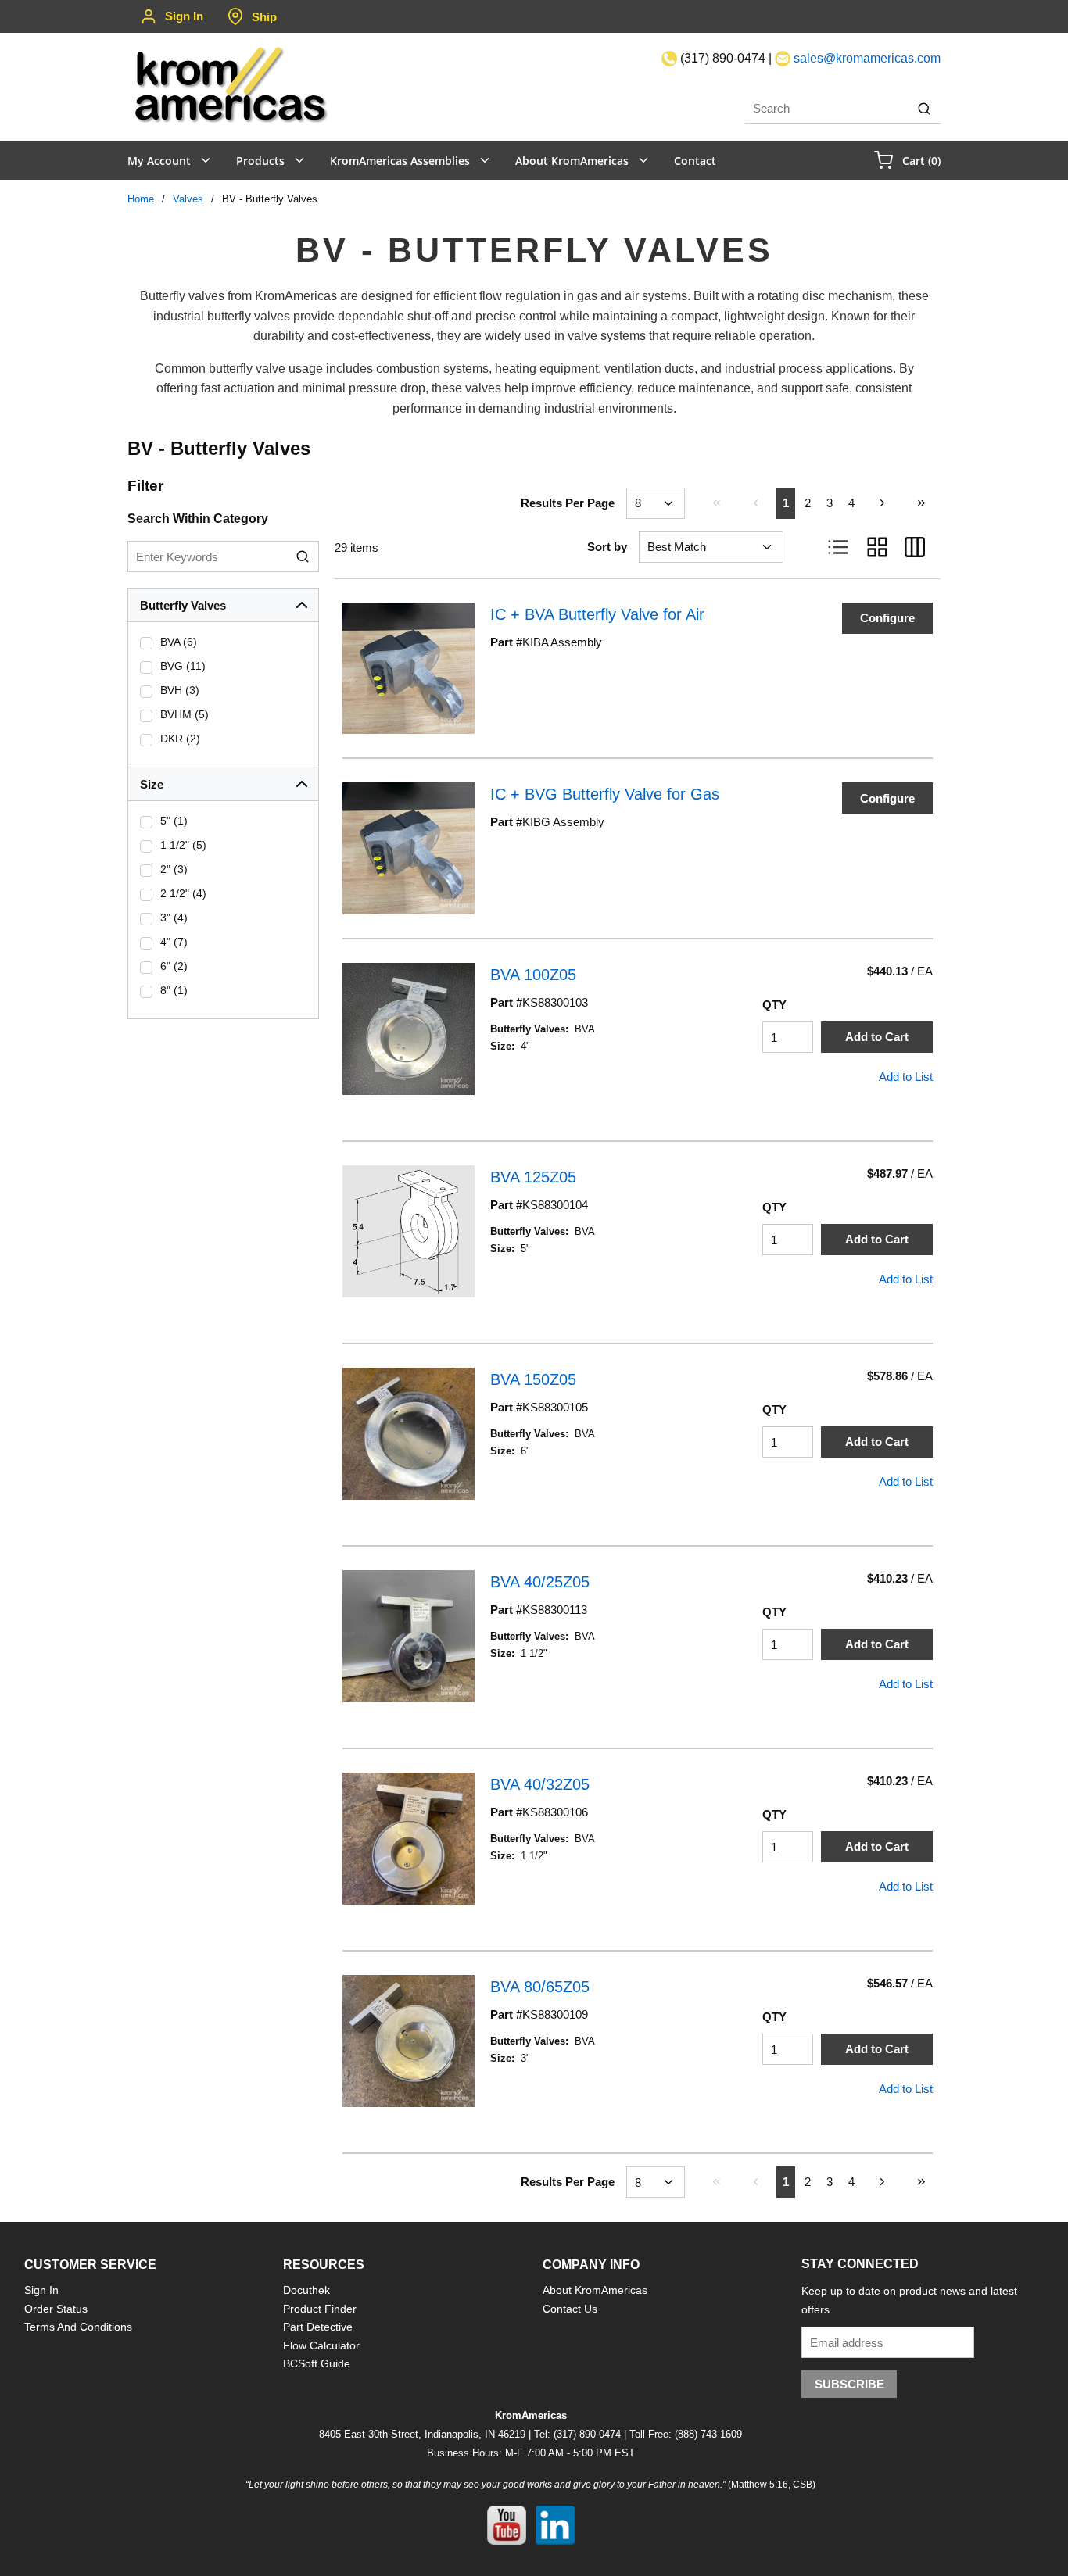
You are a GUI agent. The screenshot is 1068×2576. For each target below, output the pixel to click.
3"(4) (174, 918)
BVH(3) (180, 690)
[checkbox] (146, 643)
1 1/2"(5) (183, 845)
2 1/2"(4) (183, 893)
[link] (716, 503)
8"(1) (174, 990)
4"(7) (174, 942)
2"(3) (174, 869)
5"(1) (174, 821)
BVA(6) (179, 642)
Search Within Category (198, 519)
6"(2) (174, 966)
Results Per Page (568, 503)
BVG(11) (183, 666)
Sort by (607, 547)
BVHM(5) (185, 714)
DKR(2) (180, 739)
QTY (774, 1005)
